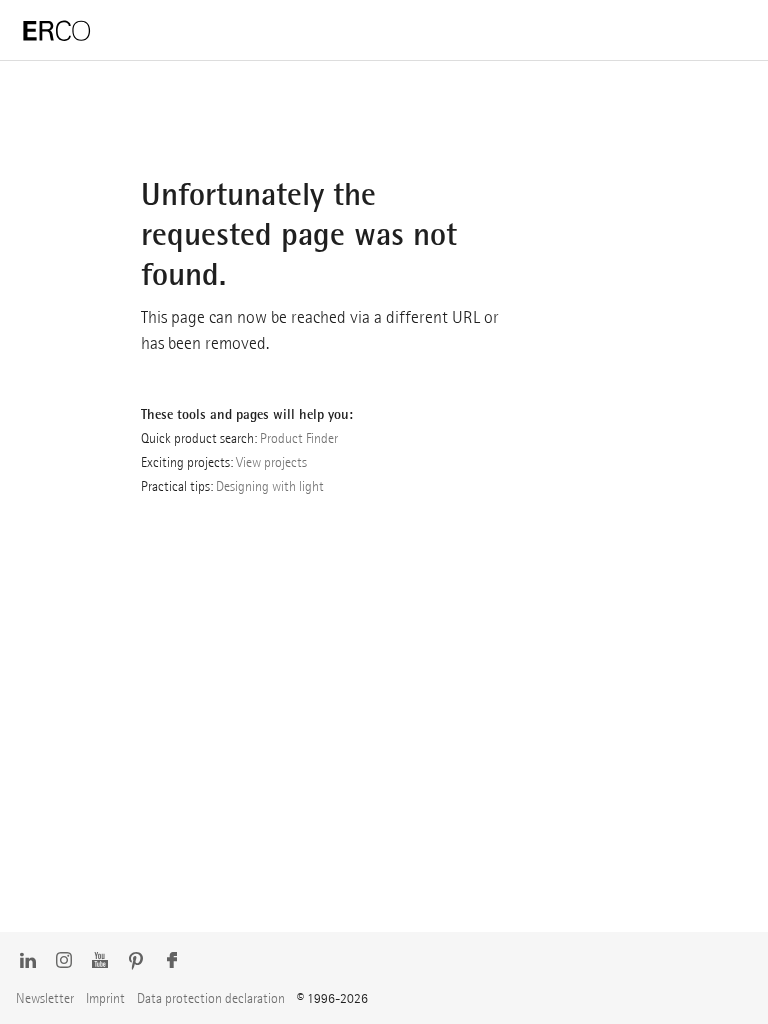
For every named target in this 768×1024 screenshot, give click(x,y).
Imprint (105, 998)
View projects (271, 462)
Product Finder (299, 438)
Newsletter (45, 998)
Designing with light (270, 486)
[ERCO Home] (57, 31)
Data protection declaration (211, 998)
